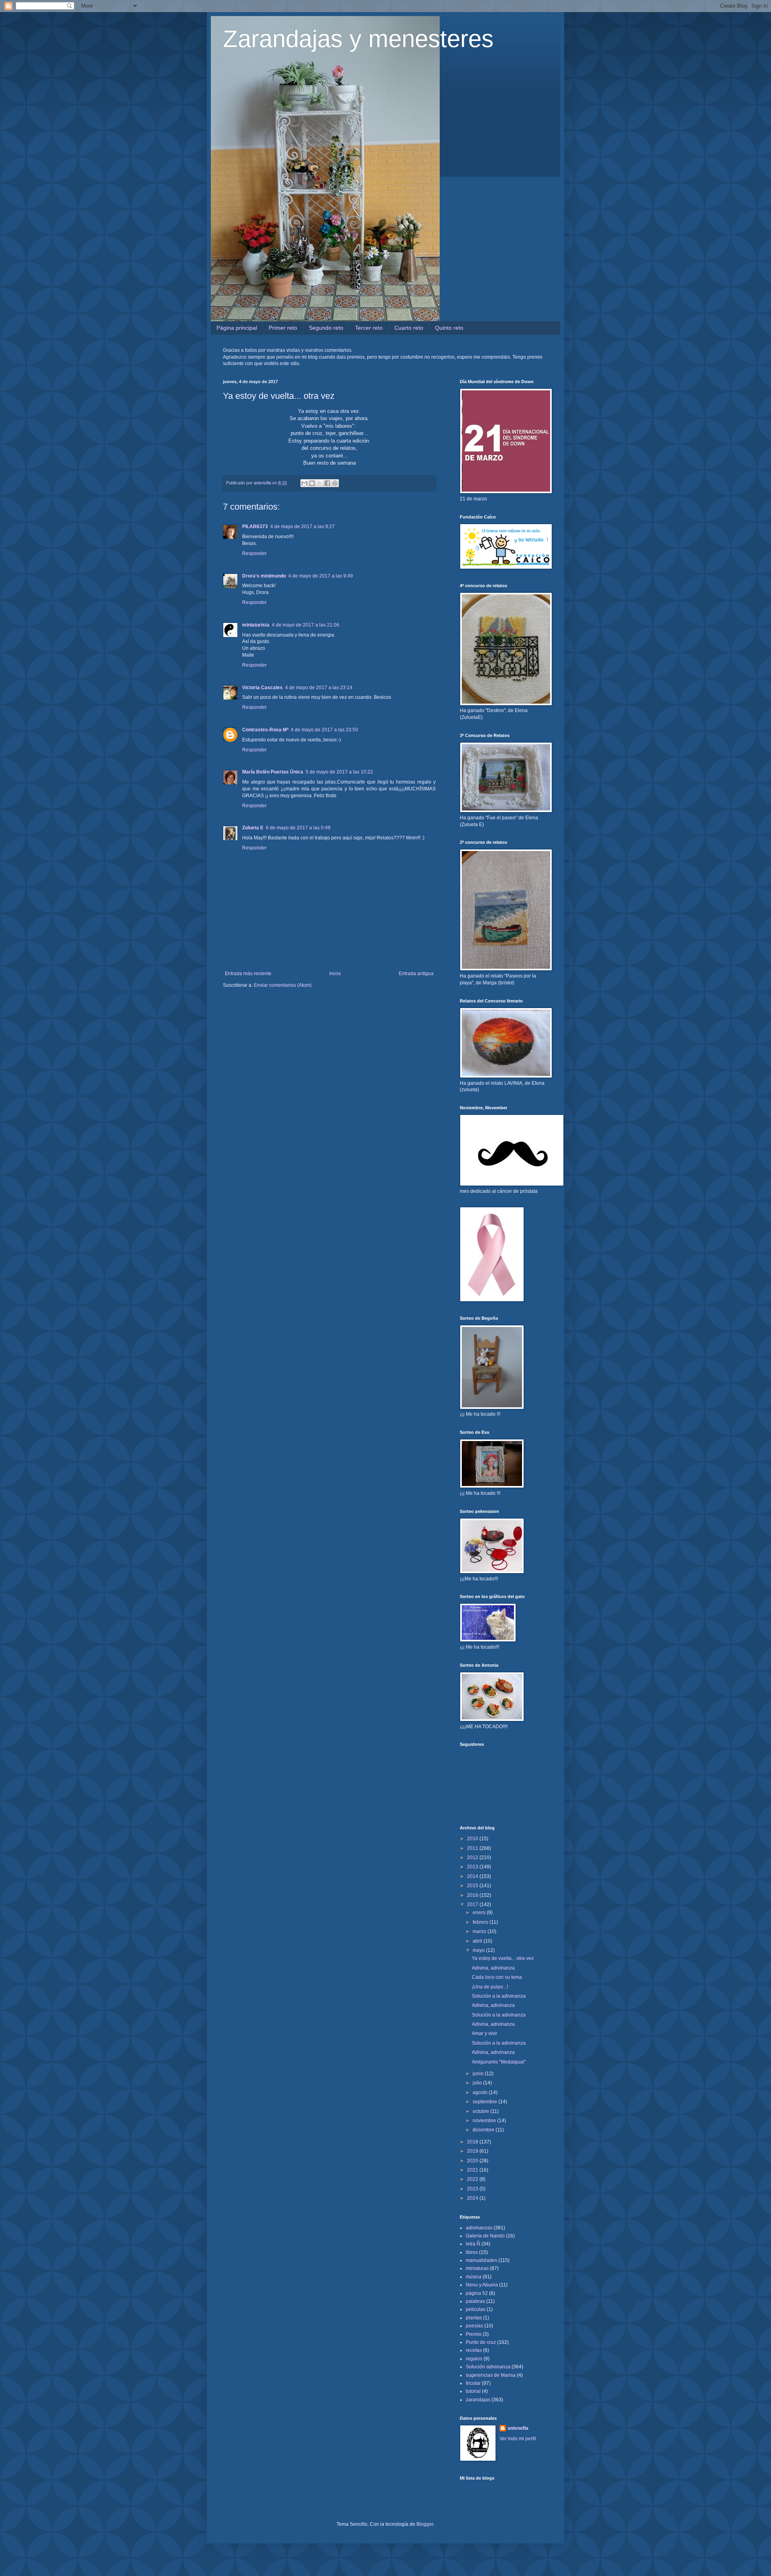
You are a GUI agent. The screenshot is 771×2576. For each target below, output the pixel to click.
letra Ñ (473, 2244)
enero (480, 1913)
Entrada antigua (416, 974)
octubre (481, 2111)
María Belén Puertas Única (273, 772)
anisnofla (518, 2428)
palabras (475, 2301)
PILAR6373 (255, 527)
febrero (481, 1922)
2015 (473, 1886)
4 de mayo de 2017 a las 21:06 (306, 625)
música (474, 2277)
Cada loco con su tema (497, 1977)
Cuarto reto (409, 328)
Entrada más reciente (248, 974)
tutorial (473, 2391)
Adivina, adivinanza (493, 1968)
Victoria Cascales (262, 688)
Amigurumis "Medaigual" (499, 2062)
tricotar (473, 2383)
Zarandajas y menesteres (358, 39)
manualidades (481, 2260)
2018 (473, 2142)
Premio (474, 2334)
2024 (473, 2198)
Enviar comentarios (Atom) (283, 985)
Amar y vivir (484, 2033)
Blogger (425, 2524)
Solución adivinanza (488, 2367)
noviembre (485, 2121)
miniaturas (477, 2268)
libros (472, 2252)
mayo (479, 1950)
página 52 (477, 2293)
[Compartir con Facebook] (327, 483)
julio (478, 2083)
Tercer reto (369, 328)
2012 (473, 1857)
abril (478, 1941)
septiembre (485, 2102)
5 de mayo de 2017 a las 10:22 (339, 772)
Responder (254, 553)
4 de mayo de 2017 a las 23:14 (319, 688)
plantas (474, 2318)
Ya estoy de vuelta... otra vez (503, 1958)
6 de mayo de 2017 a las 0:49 (298, 828)
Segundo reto (326, 328)
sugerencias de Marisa (491, 2375)
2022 (473, 2179)
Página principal (237, 328)
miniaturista (256, 625)
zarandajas (478, 2400)
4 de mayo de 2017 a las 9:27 (303, 527)
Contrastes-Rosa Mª (265, 730)
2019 (473, 2151)
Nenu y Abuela (482, 2285)
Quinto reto (449, 328)
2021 (473, 2170)
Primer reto (283, 328)
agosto (481, 2092)
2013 (473, 1867)
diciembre (484, 2130)
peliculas (476, 2309)
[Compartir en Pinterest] (335, 483)
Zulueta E (253, 828)
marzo (480, 1931)
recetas (474, 2350)
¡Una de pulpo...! (490, 1987)
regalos (474, 2359)
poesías (474, 2326)
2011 (473, 1848)
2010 (473, 1839)
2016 (473, 1895)
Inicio (335, 974)
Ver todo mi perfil (518, 2439)
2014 (473, 1876)
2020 (473, 2161)
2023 (473, 2189)
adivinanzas (479, 2228)
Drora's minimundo (264, 576)
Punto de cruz (481, 2342)
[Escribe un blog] (312, 483)
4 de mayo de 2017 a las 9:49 (321, 576)
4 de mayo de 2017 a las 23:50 (324, 730)
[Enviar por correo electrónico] (304, 483)
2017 (473, 1904)
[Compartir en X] (320, 483)
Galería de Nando (485, 2236)
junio (479, 2074)
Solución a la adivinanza (499, 1996)
